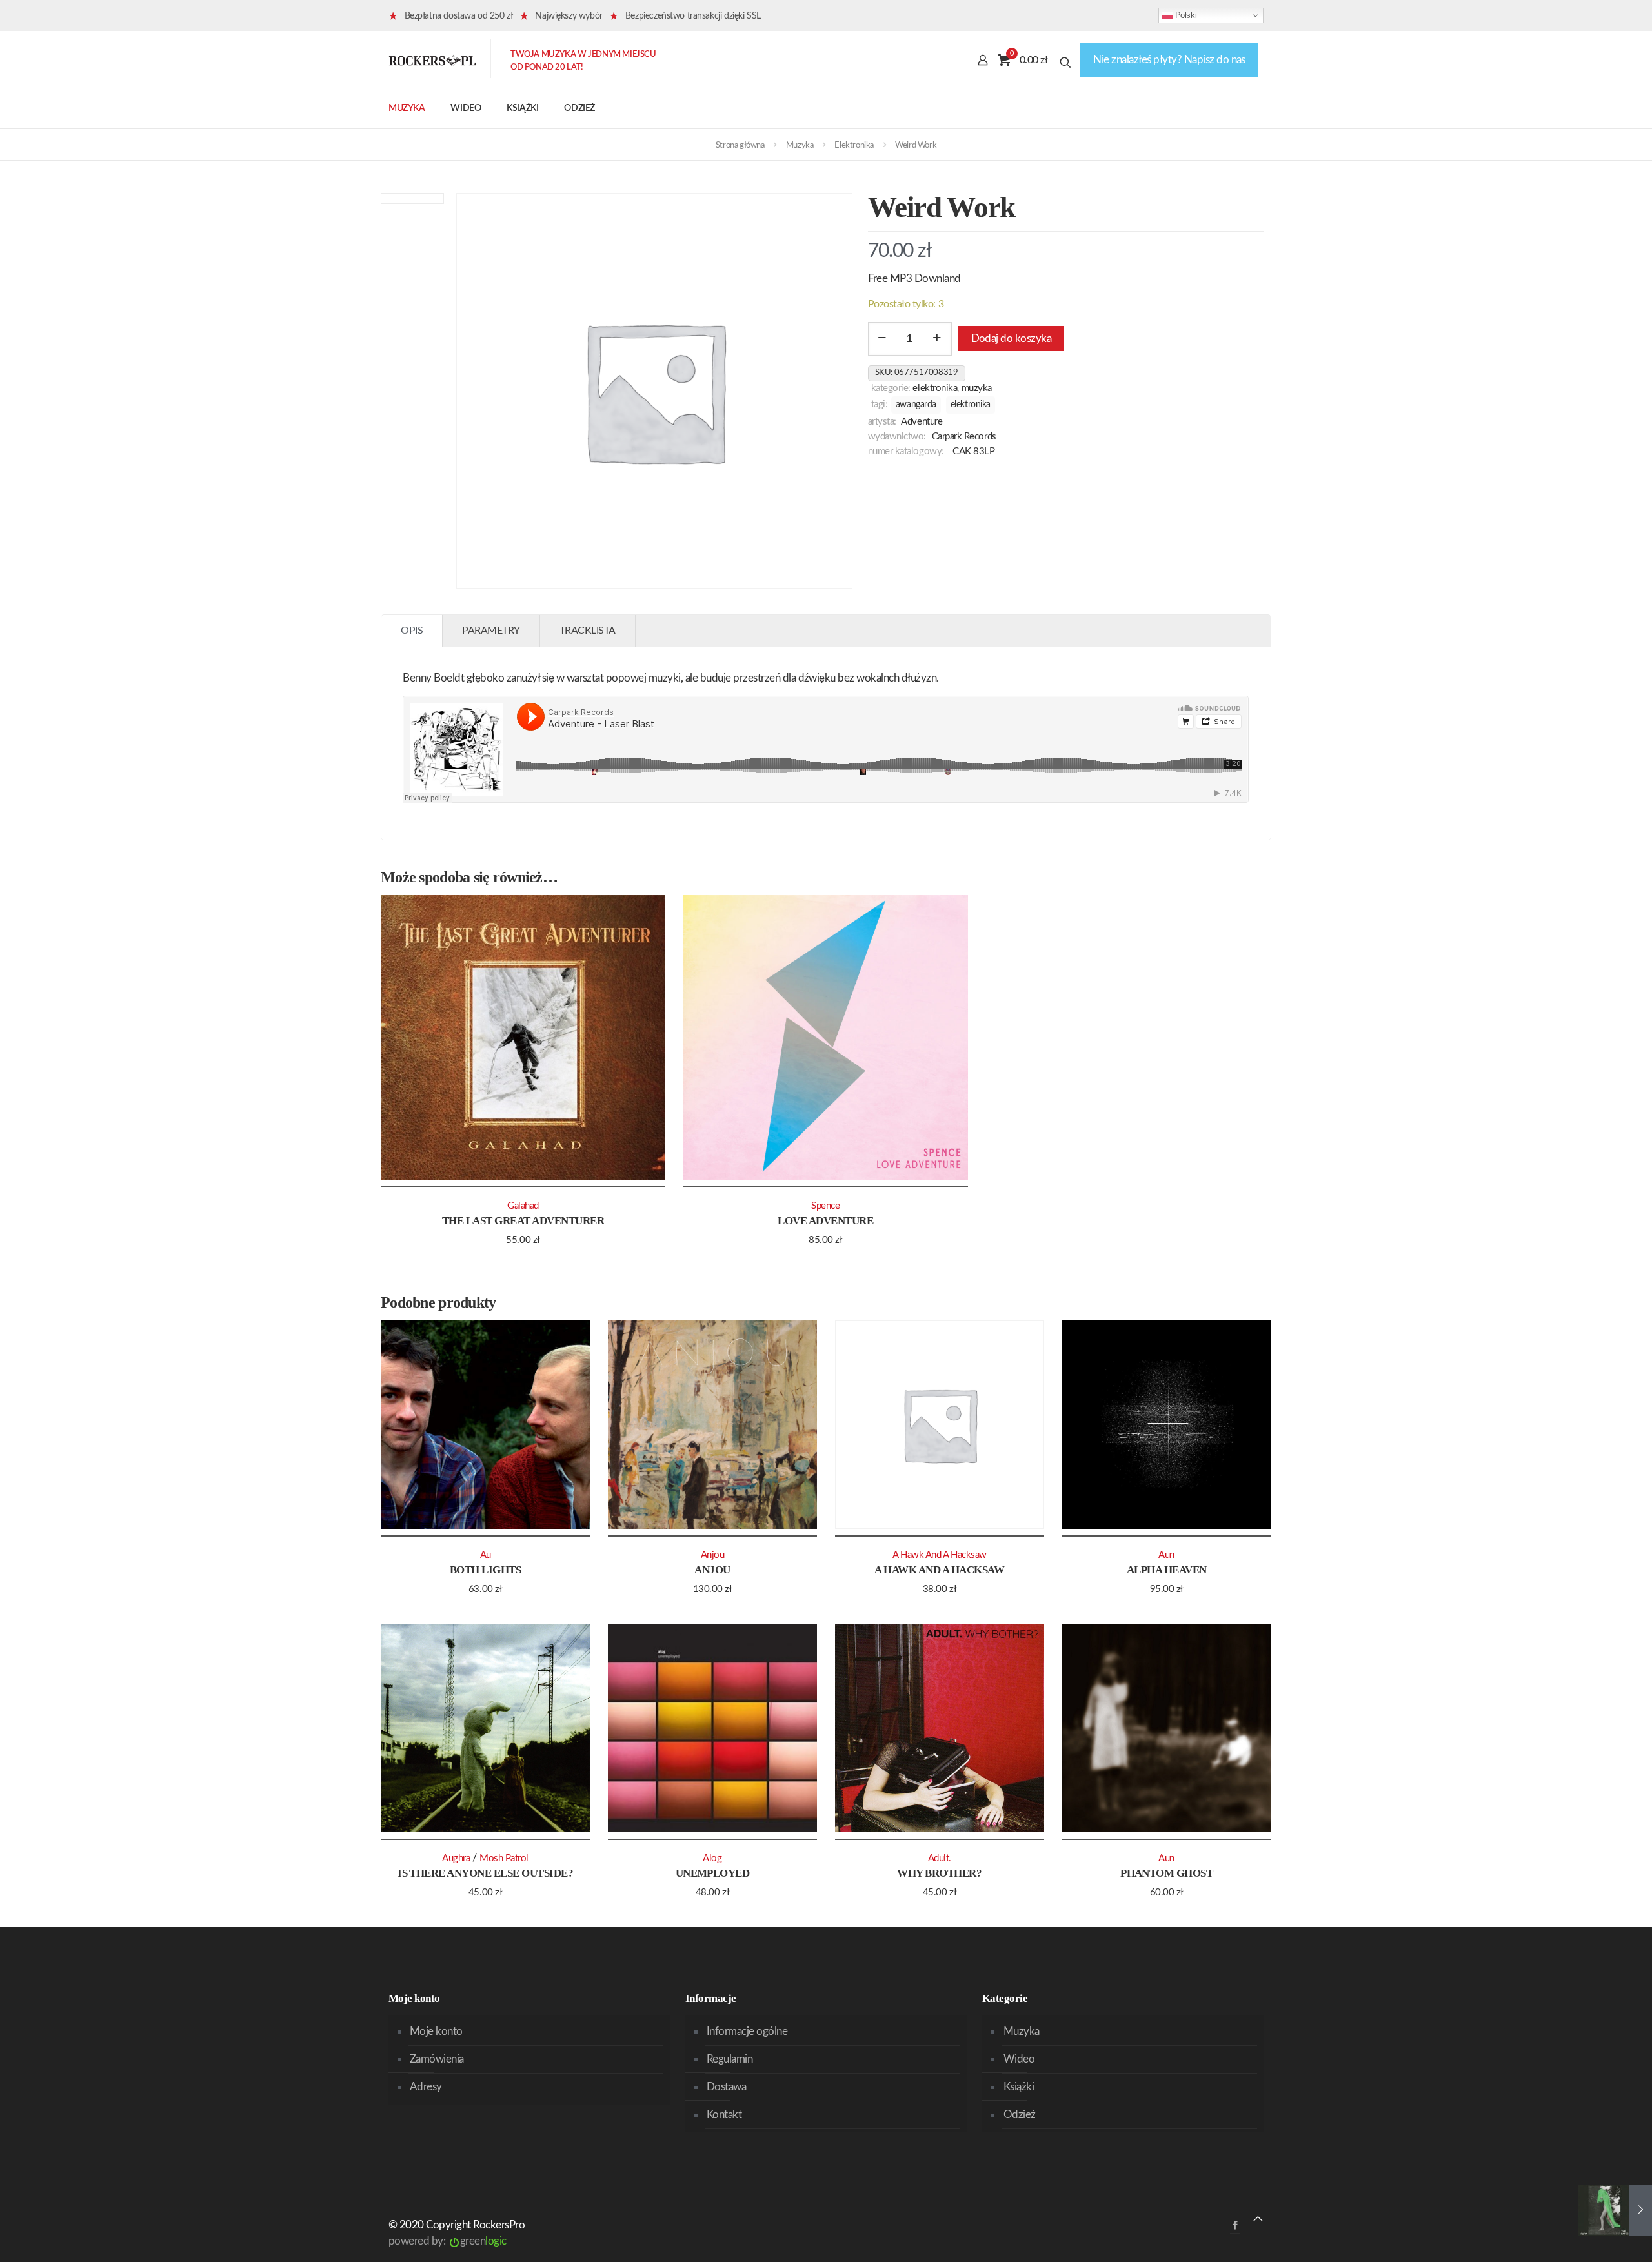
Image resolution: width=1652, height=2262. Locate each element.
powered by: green (448, 2241)
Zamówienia (437, 2059)
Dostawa (726, 2087)
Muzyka (800, 146)
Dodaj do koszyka (1012, 338)
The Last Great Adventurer (523, 1221)
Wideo (1019, 2059)
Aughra (456, 1858)
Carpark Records (964, 437)
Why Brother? (939, 1873)
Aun (1166, 1555)
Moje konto (436, 2031)
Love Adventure (825, 1221)
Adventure (922, 422)
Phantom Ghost (1166, 1873)
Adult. (940, 1858)
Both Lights (485, 1570)
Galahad (523, 1206)
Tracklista (588, 631)
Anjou (712, 1570)
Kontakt (724, 2115)
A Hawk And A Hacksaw (939, 1570)
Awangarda (916, 405)
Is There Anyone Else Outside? (485, 1873)
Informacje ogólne (747, 2031)
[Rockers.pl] (432, 60)
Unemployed (713, 1873)
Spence (825, 1206)
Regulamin (730, 2059)
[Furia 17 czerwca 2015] (1615, 2210)
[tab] (412, 631)
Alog (712, 1858)
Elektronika (854, 146)
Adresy (426, 2087)
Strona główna (740, 146)
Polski (1184, 15)
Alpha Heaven (1167, 1570)
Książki (1019, 2087)
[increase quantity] (937, 339)
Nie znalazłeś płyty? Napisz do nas (1169, 60)
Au (486, 1555)
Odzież (1020, 2115)
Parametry (491, 631)
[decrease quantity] (882, 339)
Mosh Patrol (504, 1858)
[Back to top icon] (1258, 2219)
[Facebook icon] (1235, 2226)
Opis (412, 631)
